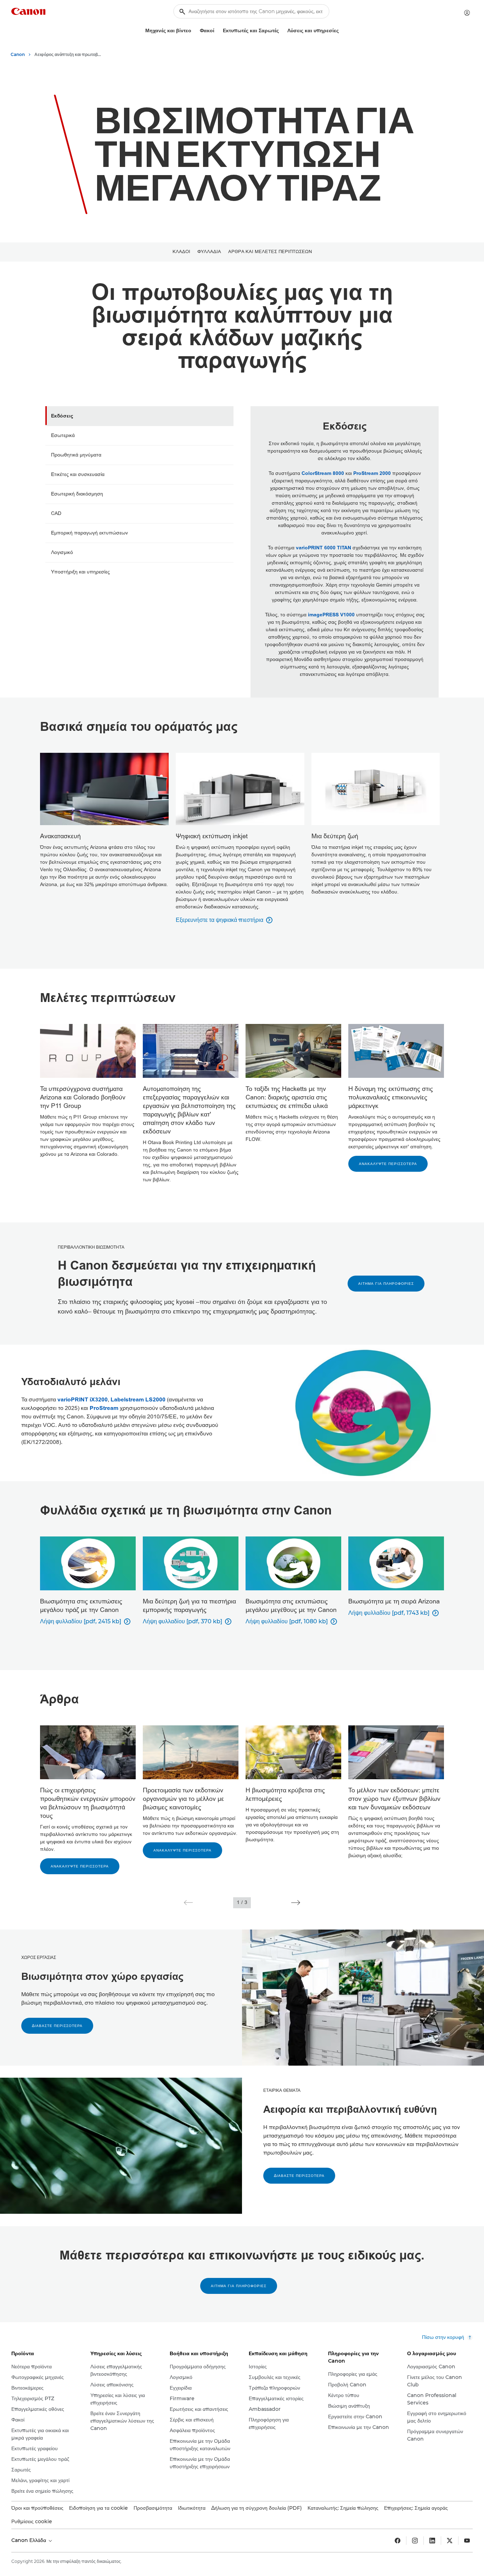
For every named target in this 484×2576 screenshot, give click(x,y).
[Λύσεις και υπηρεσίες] (342, 31)
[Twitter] (450, 2541)
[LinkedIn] (432, 2541)
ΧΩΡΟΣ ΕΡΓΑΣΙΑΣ (39, 1958)
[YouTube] (467, 2541)
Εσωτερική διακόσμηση (77, 494)
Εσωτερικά (63, 435)
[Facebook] (398, 2541)
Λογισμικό (62, 552)
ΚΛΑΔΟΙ (181, 252)
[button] (188, 1903)
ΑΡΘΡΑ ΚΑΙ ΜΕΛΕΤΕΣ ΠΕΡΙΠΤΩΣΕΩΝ (270, 252)
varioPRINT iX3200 (83, 1400)
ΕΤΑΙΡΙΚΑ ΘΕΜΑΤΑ (282, 2090)
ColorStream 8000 (323, 473)
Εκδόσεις (62, 416)
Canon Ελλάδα (29, 2540)
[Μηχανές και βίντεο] (194, 31)
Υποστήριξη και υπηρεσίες (80, 572)
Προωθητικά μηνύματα (76, 455)
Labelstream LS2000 (138, 1400)
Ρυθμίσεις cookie (32, 2521)
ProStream (104, 1408)
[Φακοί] (217, 31)
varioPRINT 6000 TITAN (323, 548)
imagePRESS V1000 (331, 615)
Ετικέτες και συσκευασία (78, 474)
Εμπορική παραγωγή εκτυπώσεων (89, 533)
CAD (56, 513)
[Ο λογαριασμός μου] (467, 13)
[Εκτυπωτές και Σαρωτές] (282, 31)
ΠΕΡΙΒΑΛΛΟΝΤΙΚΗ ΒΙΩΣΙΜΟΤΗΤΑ (91, 1247)
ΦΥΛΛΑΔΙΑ (209, 252)
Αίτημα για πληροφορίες (386, 1284)
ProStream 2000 (372, 473)
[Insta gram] (415, 2541)
